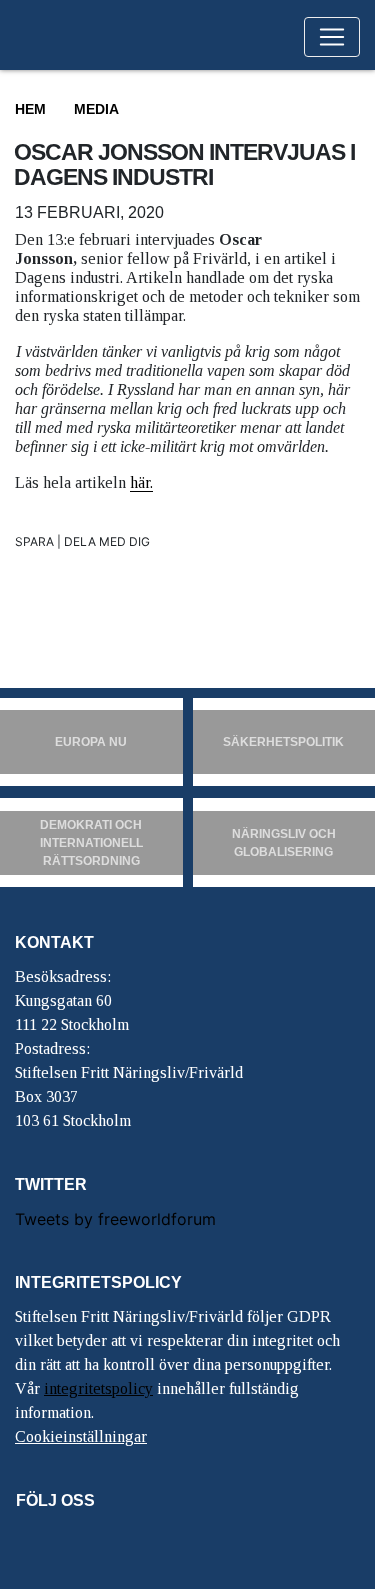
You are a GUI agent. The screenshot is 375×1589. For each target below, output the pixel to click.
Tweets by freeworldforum (115, 1219)
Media (96, 109)
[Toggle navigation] (332, 37)
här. (141, 482)
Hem (30, 109)
